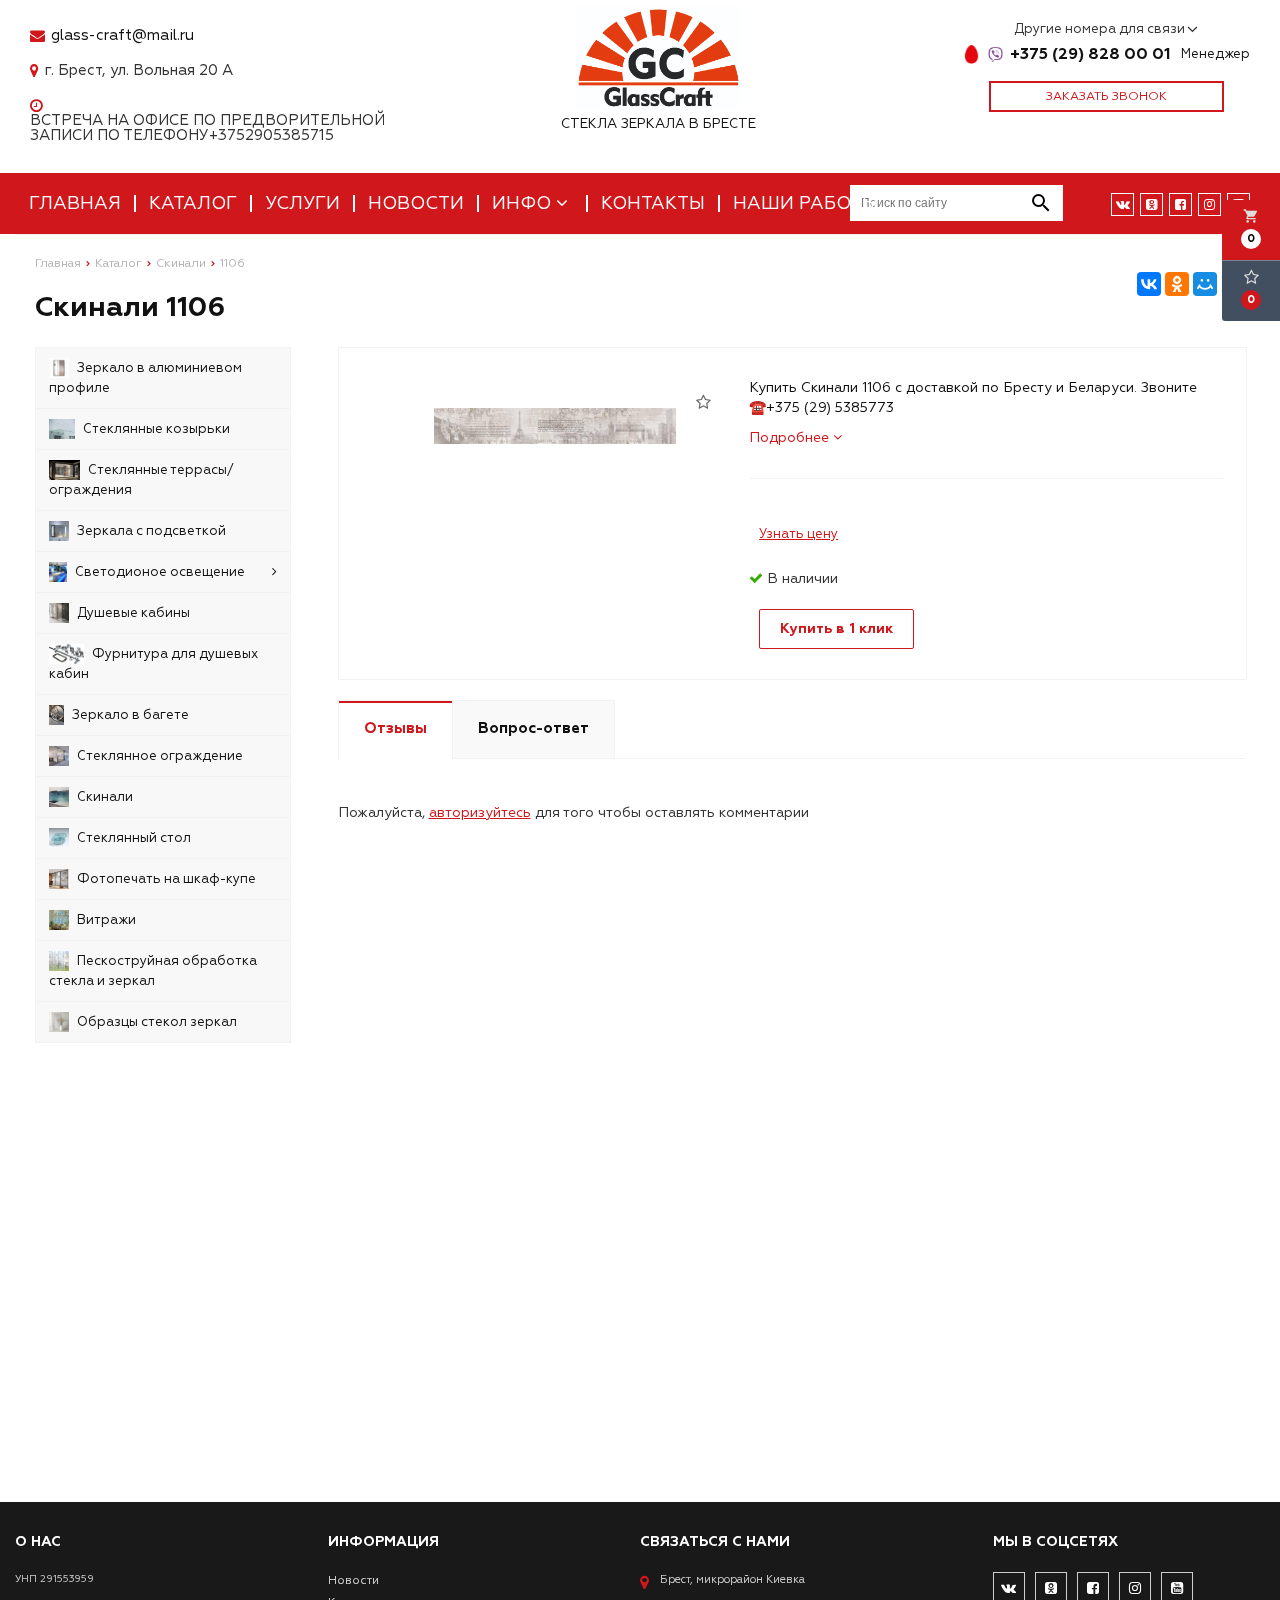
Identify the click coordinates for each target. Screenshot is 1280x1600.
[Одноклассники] (1177, 284)
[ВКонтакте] (1149, 284)
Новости (416, 203)
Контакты (653, 203)
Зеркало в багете (130, 715)
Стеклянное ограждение (160, 756)
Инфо (524, 203)
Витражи (106, 920)
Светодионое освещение (160, 572)
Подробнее (791, 437)
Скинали (105, 797)
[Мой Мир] (1205, 284)
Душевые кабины (133, 613)
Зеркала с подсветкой (151, 531)
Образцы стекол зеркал (157, 1022)
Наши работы (805, 203)
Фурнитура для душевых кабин (153, 664)
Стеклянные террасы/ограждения (141, 480)
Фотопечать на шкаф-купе (166, 879)
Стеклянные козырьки (156, 429)
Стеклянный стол (134, 838)
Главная (75, 203)
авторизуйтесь (480, 812)
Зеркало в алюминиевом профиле (145, 378)
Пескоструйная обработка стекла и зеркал (153, 971)
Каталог (193, 203)
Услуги (302, 203)
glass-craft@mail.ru (122, 35)
